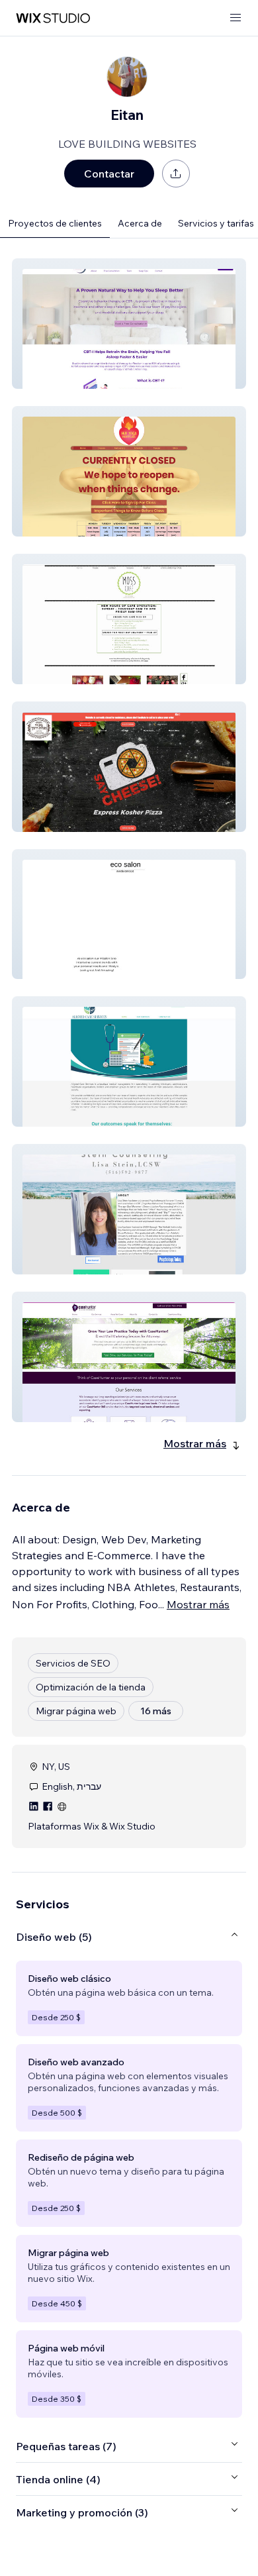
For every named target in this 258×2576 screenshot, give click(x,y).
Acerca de (140, 223)
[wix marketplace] (53, 18)
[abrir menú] (236, 18)
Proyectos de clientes (55, 223)
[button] (129, 324)
